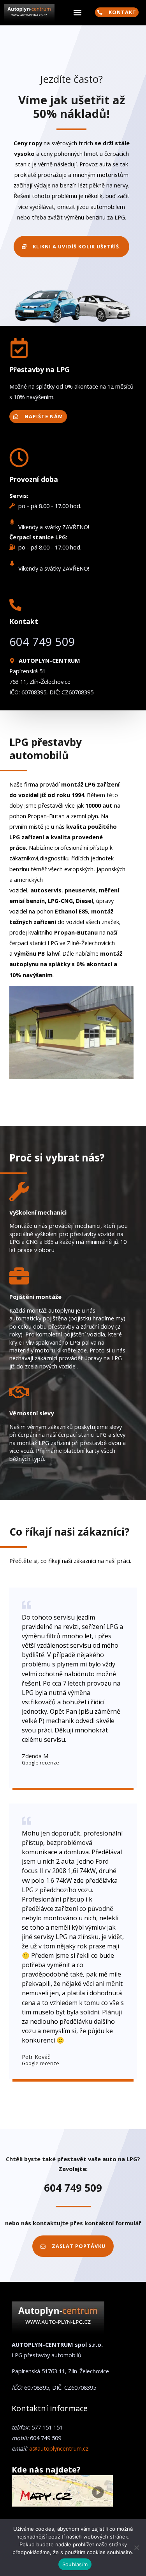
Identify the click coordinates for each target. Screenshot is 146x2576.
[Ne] (136, 2547)
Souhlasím (75, 2564)
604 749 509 (42, 642)
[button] (77, 13)
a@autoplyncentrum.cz (59, 2448)
